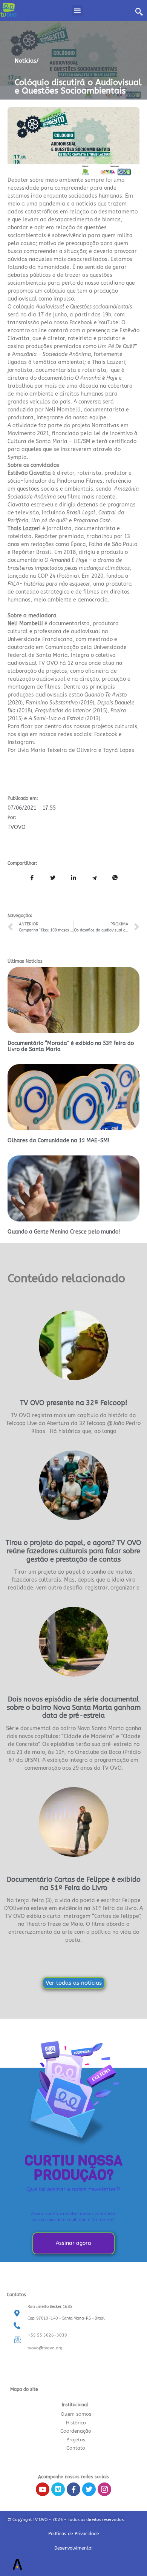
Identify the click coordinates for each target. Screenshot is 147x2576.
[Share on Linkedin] (73, 878)
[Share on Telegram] (94, 878)
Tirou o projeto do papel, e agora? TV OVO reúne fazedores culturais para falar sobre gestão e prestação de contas (73, 1551)
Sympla (17, 457)
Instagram (21, 742)
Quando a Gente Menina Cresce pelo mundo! (64, 1232)
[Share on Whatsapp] (115, 878)
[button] (77, 11)
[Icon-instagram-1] (104, 2489)
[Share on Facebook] (32, 878)
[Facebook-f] (73, 2489)
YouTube (108, 323)
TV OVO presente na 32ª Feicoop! (74, 1403)
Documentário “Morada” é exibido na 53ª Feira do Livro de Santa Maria (71, 1046)
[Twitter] (89, 2489)
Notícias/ (27, 61)
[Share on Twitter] (53, 878)
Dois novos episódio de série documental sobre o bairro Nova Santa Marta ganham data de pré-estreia (74, 1707)
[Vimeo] (58, 2489)
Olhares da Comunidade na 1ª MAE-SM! (58, 1141)
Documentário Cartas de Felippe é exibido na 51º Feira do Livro (74, 1884)
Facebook (81, 323)
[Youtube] (43, 2489)
